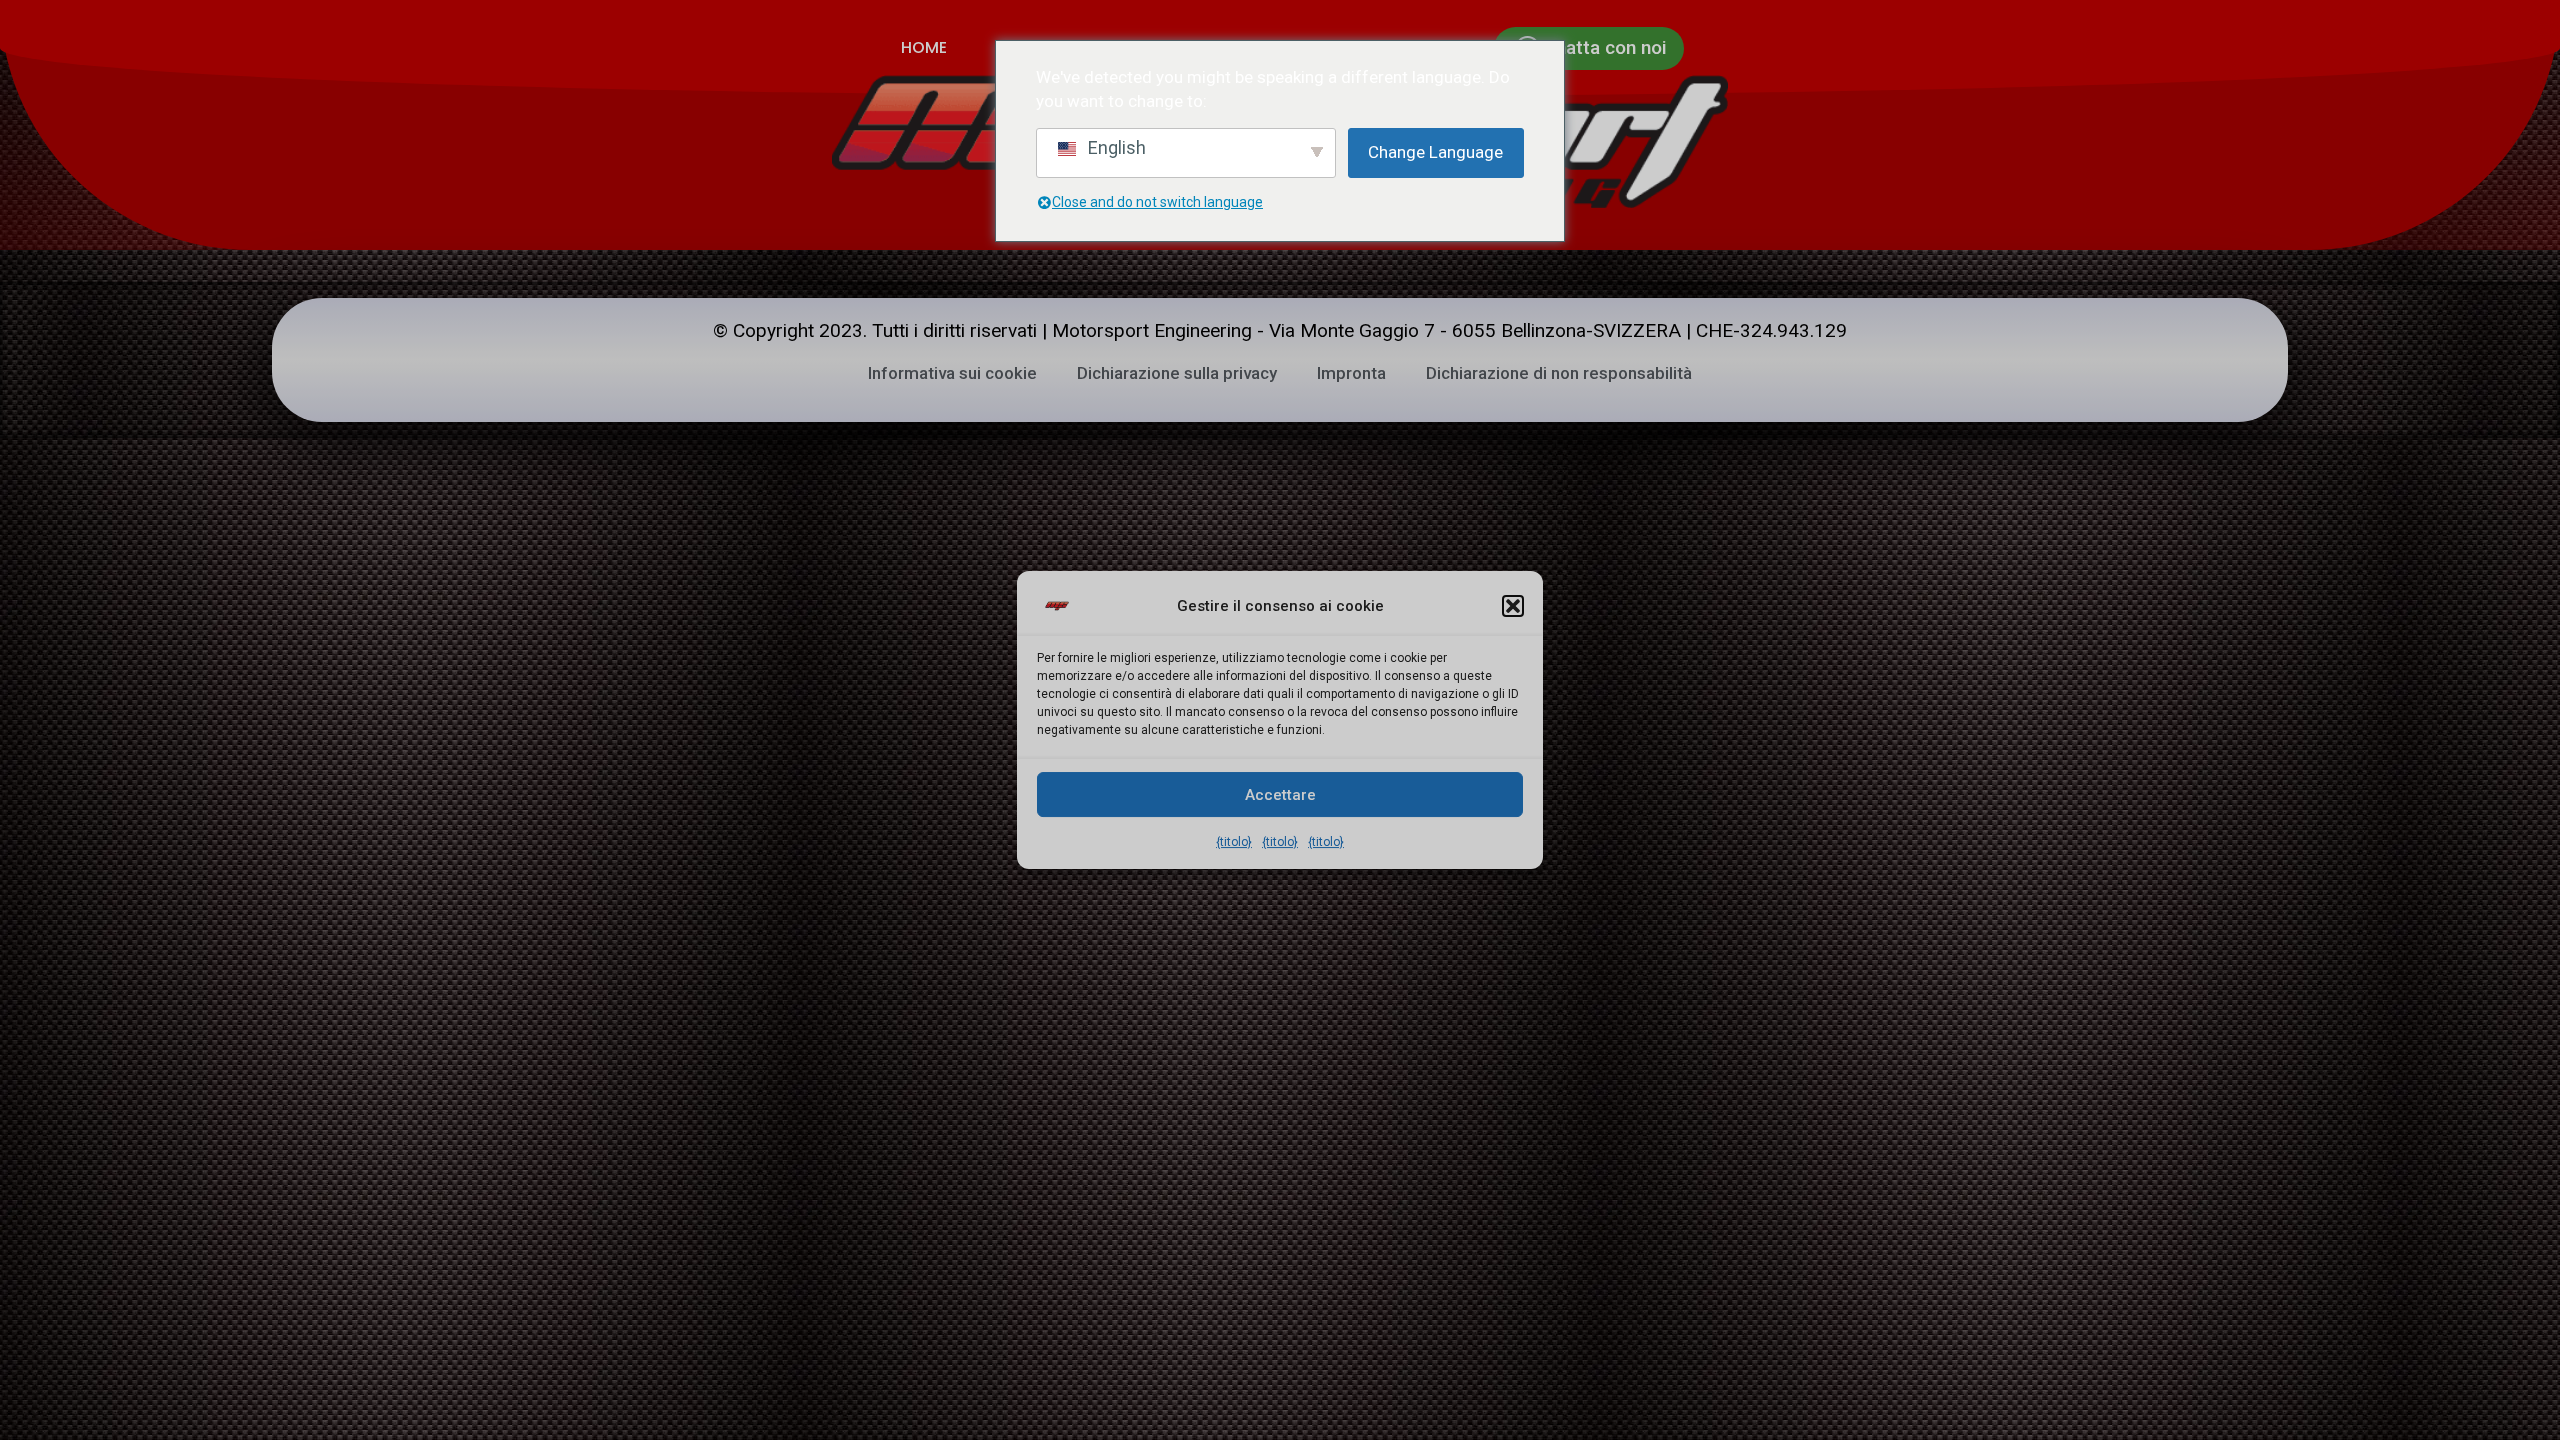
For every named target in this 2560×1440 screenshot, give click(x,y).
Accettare (1280, 795)
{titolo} (1234, 842)
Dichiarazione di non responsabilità (1559, 373)
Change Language (1435, 152)
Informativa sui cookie (952, 373)
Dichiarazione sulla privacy (1177, 373)
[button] (1513, 606)
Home (924, 47)
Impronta (1351, 373)
